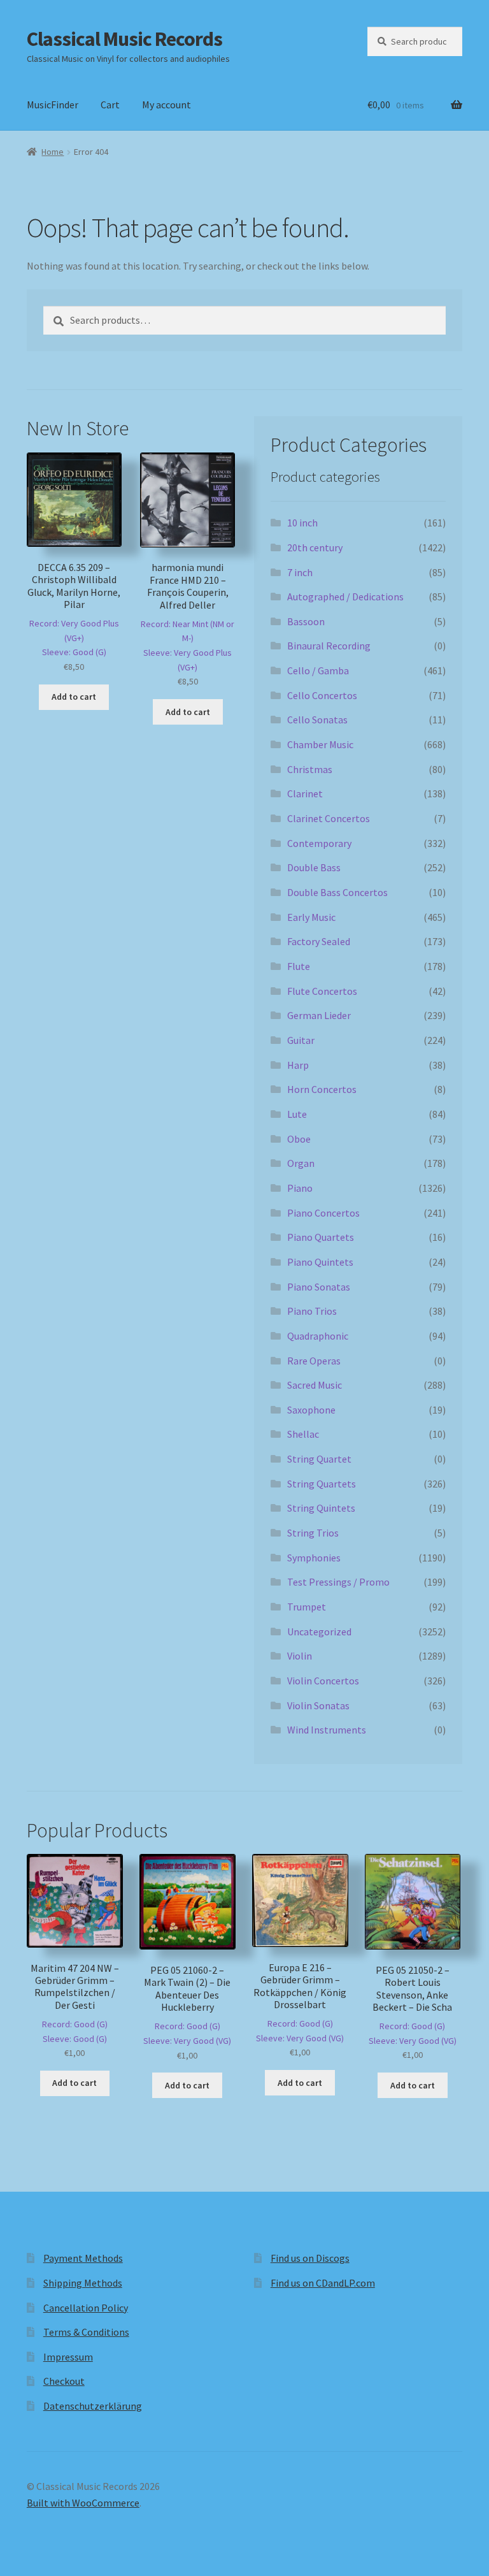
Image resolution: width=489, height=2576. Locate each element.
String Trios (313, 1533)
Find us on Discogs (310, 2258)
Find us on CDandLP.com (323, 2283)
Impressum (68, 2357)
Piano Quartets (321, 1237)
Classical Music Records (124, 39)
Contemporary (319, 843)
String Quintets (321, 1508)
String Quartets (322, 1484)
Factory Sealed (319, 941)
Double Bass (314, 867)
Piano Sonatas (319, 1287)
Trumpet (307, 1607)
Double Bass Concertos (337, 892)
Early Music (311, 917)
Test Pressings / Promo (338, 1582)
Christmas (310, 769)
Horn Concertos (322, 1089)
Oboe (299, 1139)
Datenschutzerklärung (93, 2406)
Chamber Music (320, 744)
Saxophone (311, 1410)
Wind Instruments (327, 1730)
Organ (301, 1163)
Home (53, 152)
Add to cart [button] (74, 697)
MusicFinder (53, 105)
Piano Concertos (323, 1213)
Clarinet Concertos (329, 818)
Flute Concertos (322, 991)
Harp (298, 1065)
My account (167, 105)
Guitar (301, 1040)
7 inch (300, 572)
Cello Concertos (322, 695)
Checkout (64, 2381)
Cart (110, 105)
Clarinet (305, 793)
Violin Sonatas (318, 1705)
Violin (300, 1656)
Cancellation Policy (86, 2308)
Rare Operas (314, 1361)
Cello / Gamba (318, 670)
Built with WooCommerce (83, 2503)
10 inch (302, 523)
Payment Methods (83, 2258)
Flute (299, 966)
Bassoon (306, 621)
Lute (297, 1114)
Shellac (303, 1434)
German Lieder (319, 1015)
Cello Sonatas (317, 720)
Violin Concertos (323, 1681)
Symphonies (314, 1558)
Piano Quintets (320, 1262)
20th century (315, 547)
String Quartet (319, 1459)
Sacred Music (315, 1385)
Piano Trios (312, 1311)
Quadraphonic (318, 1336)
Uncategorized (319, 1632)
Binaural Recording (329, 646)
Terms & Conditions (86, 2332)
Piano (300, 1188)
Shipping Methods (83, 2283)
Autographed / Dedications (345, 597)
